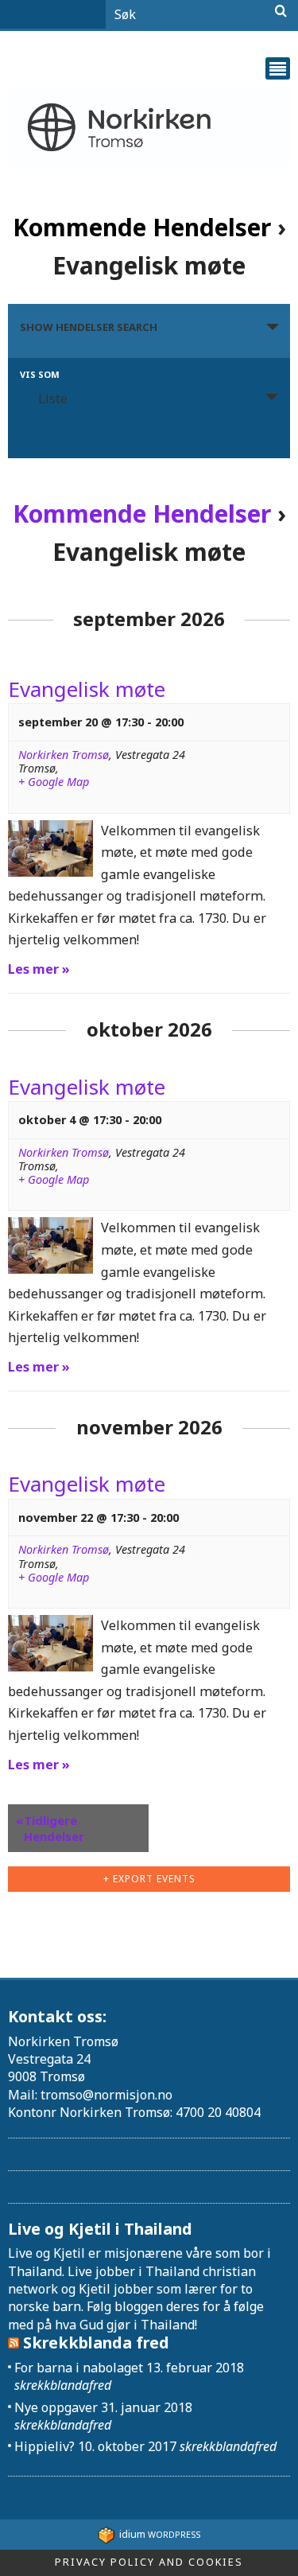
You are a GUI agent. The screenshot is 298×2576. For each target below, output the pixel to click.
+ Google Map (54, 782)
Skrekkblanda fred (96, 2343)
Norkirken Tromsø (64, 755)
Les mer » (39, 969)
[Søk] (281, 11)
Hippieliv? (45, 2446)
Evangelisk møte (87, 689)
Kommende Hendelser (142, 227)
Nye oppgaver (56, 2407)
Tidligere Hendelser (50, 1828)
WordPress (160, 2534)
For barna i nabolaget (79, 2368)
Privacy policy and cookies (149, 2562)
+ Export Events (149, 1879)
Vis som (40, 374)
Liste (53, 399)
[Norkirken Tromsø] (149, 128)
